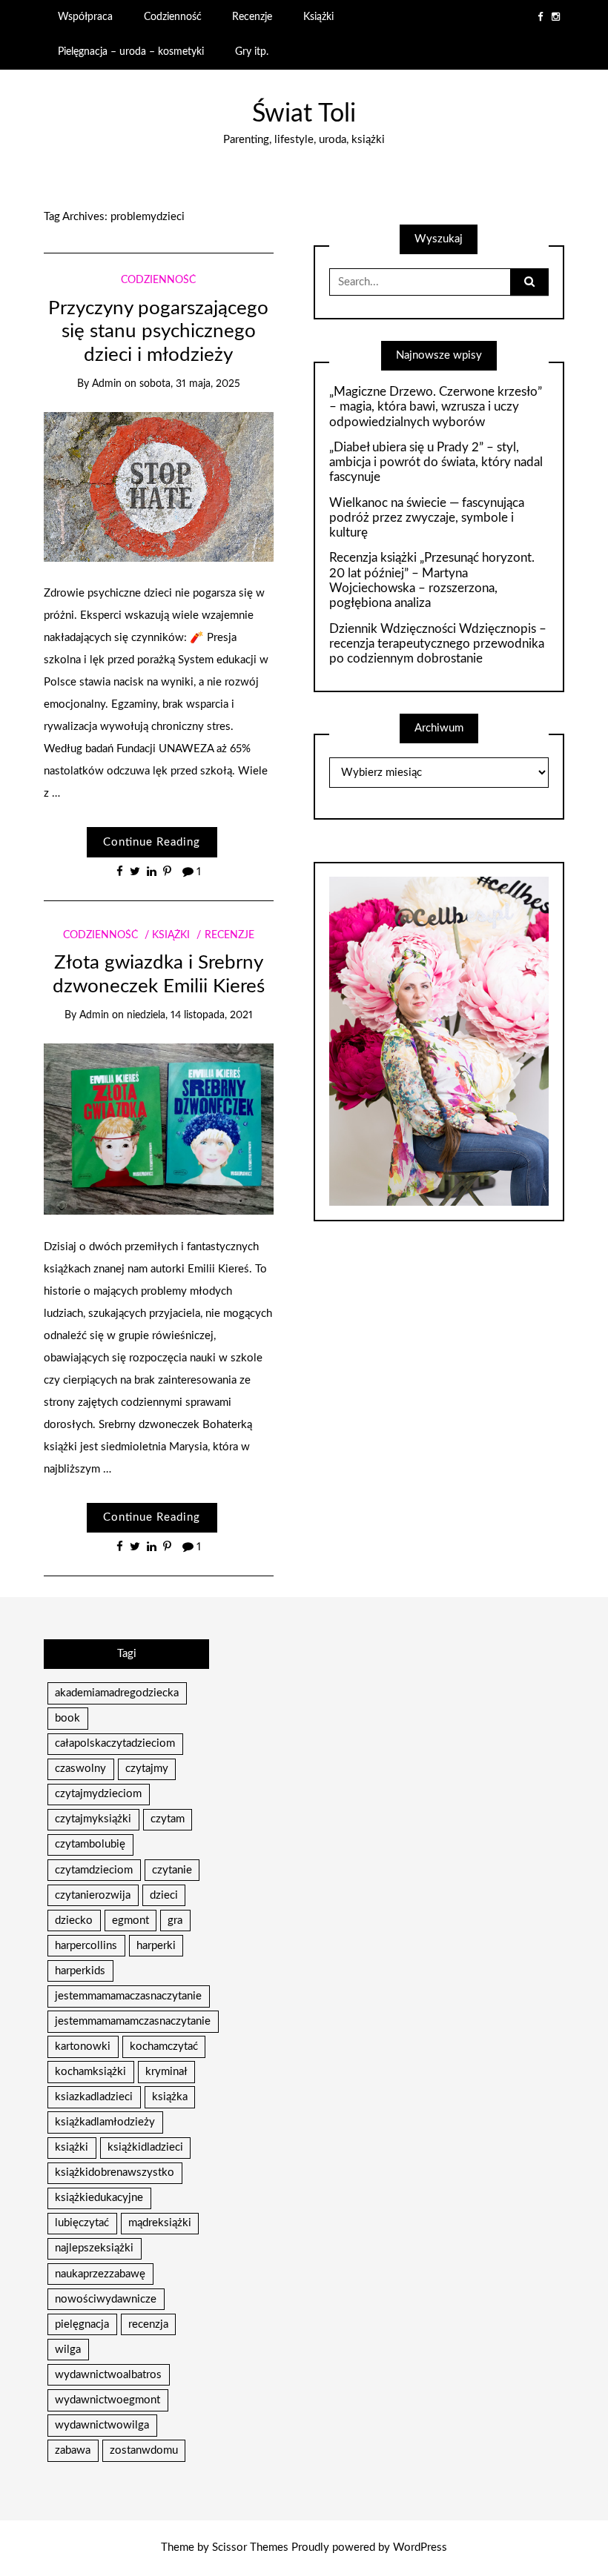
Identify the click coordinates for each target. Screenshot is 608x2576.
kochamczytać (164, 2046)
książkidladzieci (145, 2147)
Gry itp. (252, 52)
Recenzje (252, 17)
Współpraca (85, 17)
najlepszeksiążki (94, 2248)
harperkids (80, 1971)
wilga (68, 2350)
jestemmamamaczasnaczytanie (128, 1996)
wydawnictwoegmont (108, 2400)
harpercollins (86, 1946)
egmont (130, 1921)
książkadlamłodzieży (105, 2122)
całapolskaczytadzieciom (115, 1743)
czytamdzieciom (94, 1870)
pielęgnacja (82, 2324)
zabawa (73, 2450)
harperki (156, 1946)
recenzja (148, 2324)
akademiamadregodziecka (117, 1693)
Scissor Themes (250, 2547)
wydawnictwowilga (102, 2425)
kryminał (166, 2072)
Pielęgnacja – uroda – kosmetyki (131, 52)
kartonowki (83, 2046)
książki (72, 2147)
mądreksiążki (160, 2223)
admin (107, 384)
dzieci (164, 1895)
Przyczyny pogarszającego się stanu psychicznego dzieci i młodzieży (158, 332)
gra (175, 1921)
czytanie (172, 1870)
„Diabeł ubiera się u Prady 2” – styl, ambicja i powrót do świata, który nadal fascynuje (436, 462)
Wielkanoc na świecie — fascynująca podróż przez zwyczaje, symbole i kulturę (427, 518)
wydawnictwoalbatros (108, 2375)
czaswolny (80, 1769)
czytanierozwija (93, 1895)
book (67, 1718)
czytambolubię (90, 1844)
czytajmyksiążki (93, 1819)
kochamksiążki (90, 2072)
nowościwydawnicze (106, 2299)
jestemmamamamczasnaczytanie (133, 2021)
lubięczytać (82, 2223)
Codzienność (173, 17)
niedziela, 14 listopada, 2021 (190, 1015)
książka (170, 2097)
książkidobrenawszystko (115, 2172)
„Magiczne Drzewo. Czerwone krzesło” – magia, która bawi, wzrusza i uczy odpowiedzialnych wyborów (436, 407)
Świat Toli (304, 114)
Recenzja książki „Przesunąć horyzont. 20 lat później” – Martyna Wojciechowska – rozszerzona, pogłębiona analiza (432, 580)
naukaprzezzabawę (100, 2274)
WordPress (420, 2547)
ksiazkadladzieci (94, 2097)
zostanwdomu (144, 2450)
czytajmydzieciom (98, 1794)
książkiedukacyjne (99, 2198)
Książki (318, 17)
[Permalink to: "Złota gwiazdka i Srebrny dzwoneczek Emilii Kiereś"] (158, 1128)
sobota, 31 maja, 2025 (190, 384)
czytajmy (147, 1769)
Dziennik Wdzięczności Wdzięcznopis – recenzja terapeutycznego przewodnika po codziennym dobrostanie (438, 644)
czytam (168, 1819)
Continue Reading (152, 842)
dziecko (74, 1921)
